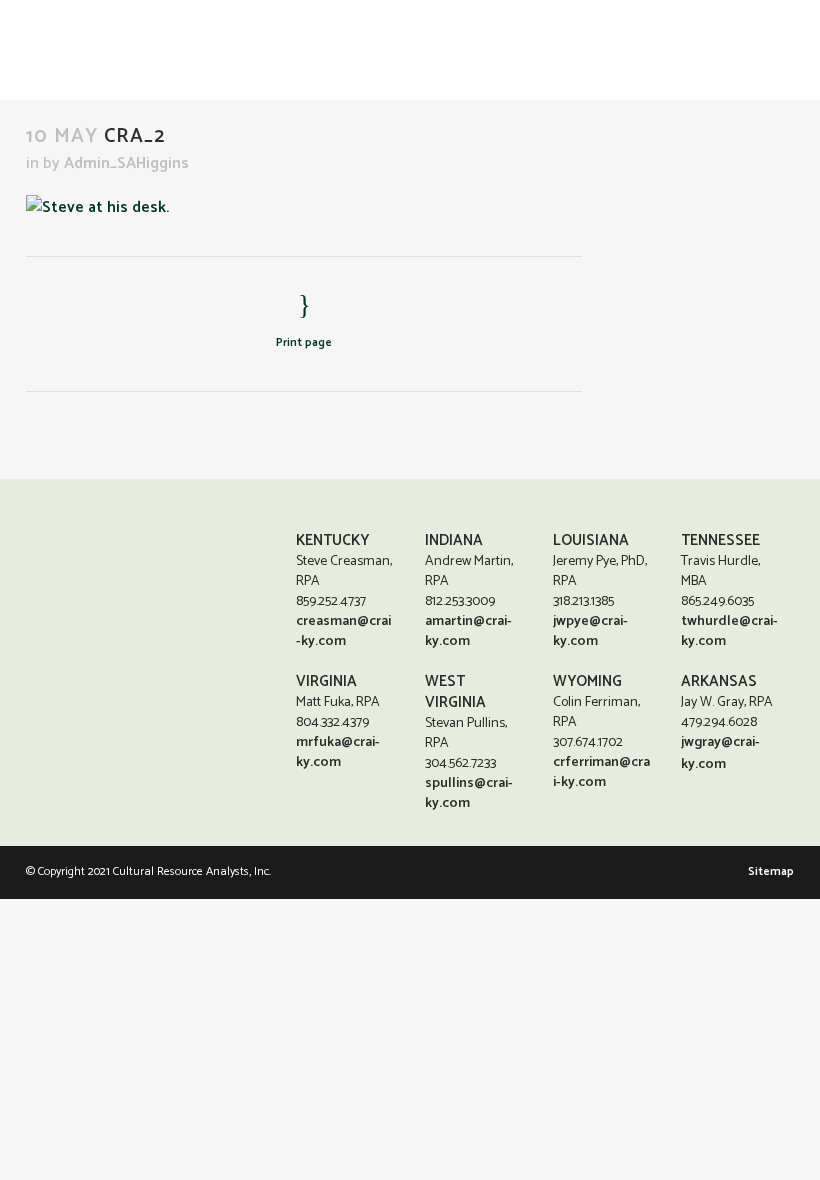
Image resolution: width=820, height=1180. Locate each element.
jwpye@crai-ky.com (590, 631)
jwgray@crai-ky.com (720, 753)
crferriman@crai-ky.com (601, 772)
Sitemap (771, 871)
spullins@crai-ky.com (469, 793)
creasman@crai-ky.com (343, 631)
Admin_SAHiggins (126, 163)
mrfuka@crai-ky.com (338, 752)
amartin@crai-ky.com (468, 631)
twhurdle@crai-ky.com (729, 631)
